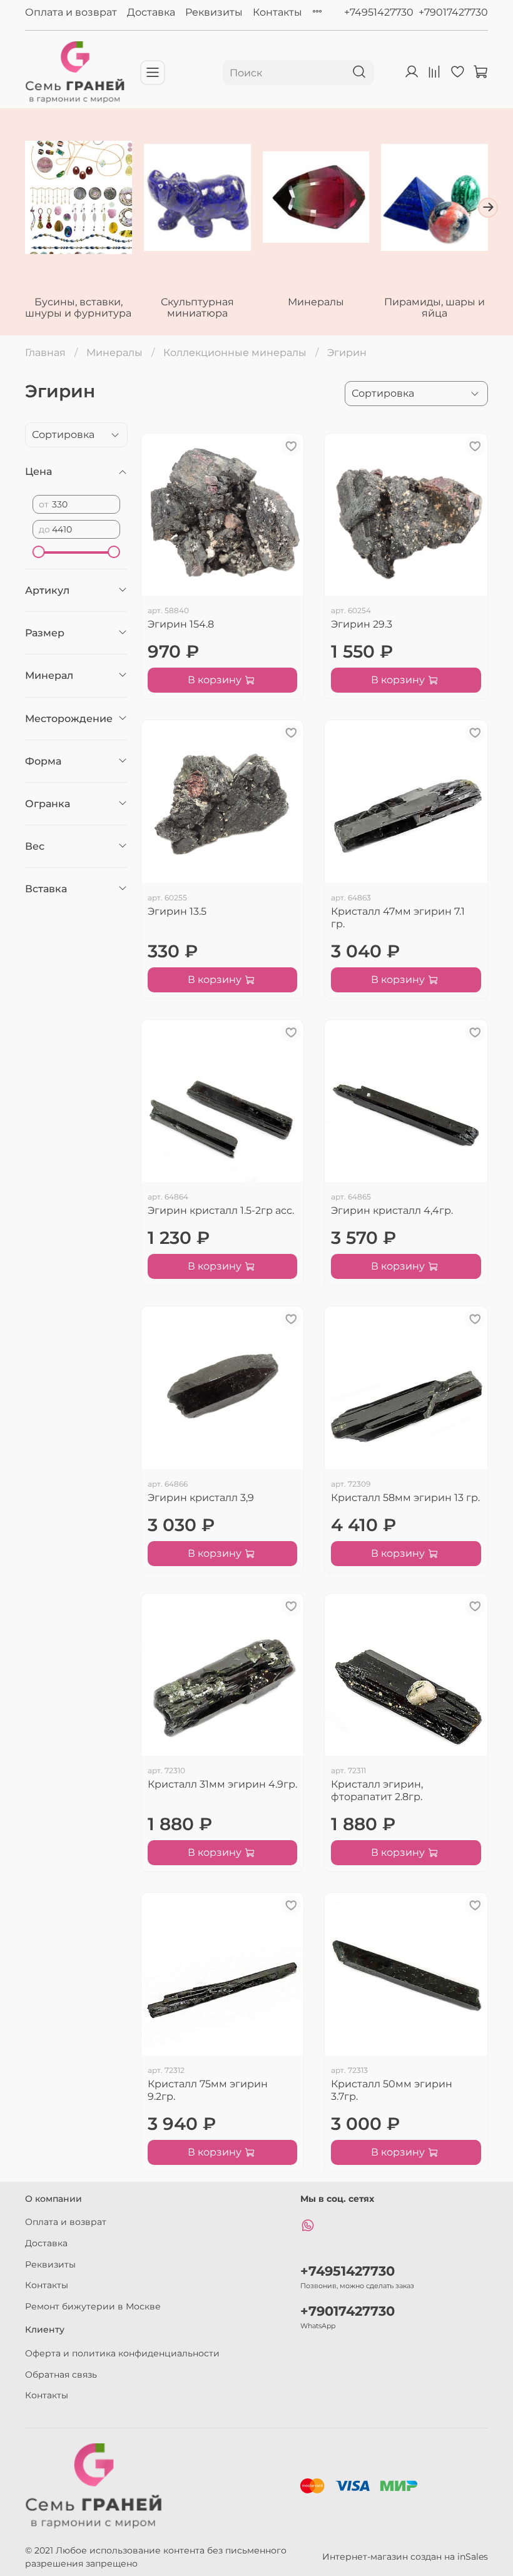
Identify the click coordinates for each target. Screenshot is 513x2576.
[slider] (39, 552)
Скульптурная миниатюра (197, 308)
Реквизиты (214, 12)
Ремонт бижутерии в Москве (93, 2306)
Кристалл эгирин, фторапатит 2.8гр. (377, 1790)
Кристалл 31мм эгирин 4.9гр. (222, 1784)
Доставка (151, 12)
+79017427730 (453, 12)
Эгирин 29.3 (362, 624)
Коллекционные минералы (235, 353)
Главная (45, 353)
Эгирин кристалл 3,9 (201, 1498)
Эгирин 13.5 (177, 911)
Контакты (277, 12)
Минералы (316, 302)
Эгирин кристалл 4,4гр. (392, 1210)
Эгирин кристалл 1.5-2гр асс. (221, 1210)
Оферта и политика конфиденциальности (122, 2353)
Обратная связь (61, 2375)
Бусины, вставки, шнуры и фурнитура (78, 308)
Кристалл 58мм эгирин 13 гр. (405, 1498)
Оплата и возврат (71, 12)
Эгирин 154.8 (181, 624)
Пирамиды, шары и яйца (434, 308)
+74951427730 (379, 12)
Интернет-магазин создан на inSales (405, 2557)
